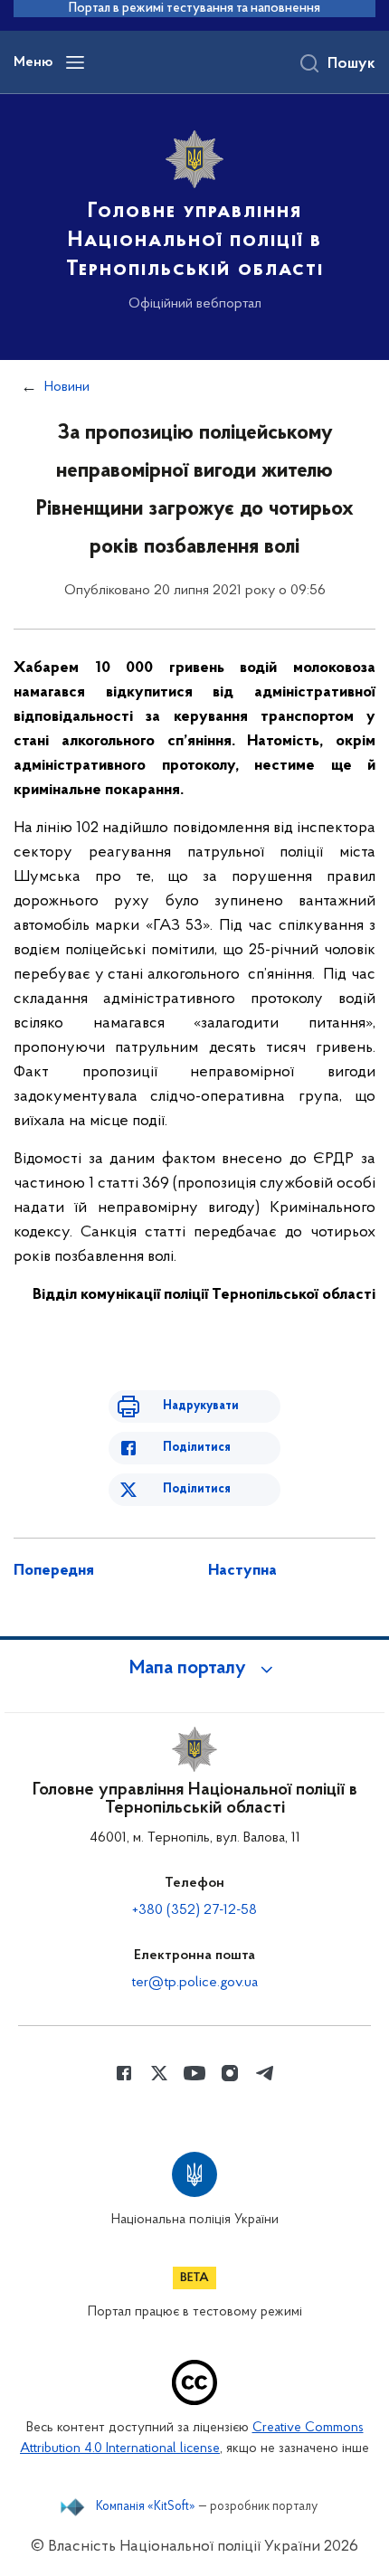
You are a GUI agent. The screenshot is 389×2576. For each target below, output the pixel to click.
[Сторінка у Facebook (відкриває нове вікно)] (124, 2073)
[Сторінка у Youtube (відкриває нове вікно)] (194, 2073)
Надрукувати (201, 1406)
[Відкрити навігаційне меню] (75, 62)
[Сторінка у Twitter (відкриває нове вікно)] (159, 2073)
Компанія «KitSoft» (146, 2507)
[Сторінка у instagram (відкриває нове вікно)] (230, 2073)
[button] (194, 1669)
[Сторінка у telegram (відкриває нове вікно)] (265, 2073)
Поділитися (197, 1448)
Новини (67, 387)
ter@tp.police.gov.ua (194, 1983)
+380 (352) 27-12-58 (194, 1910)
